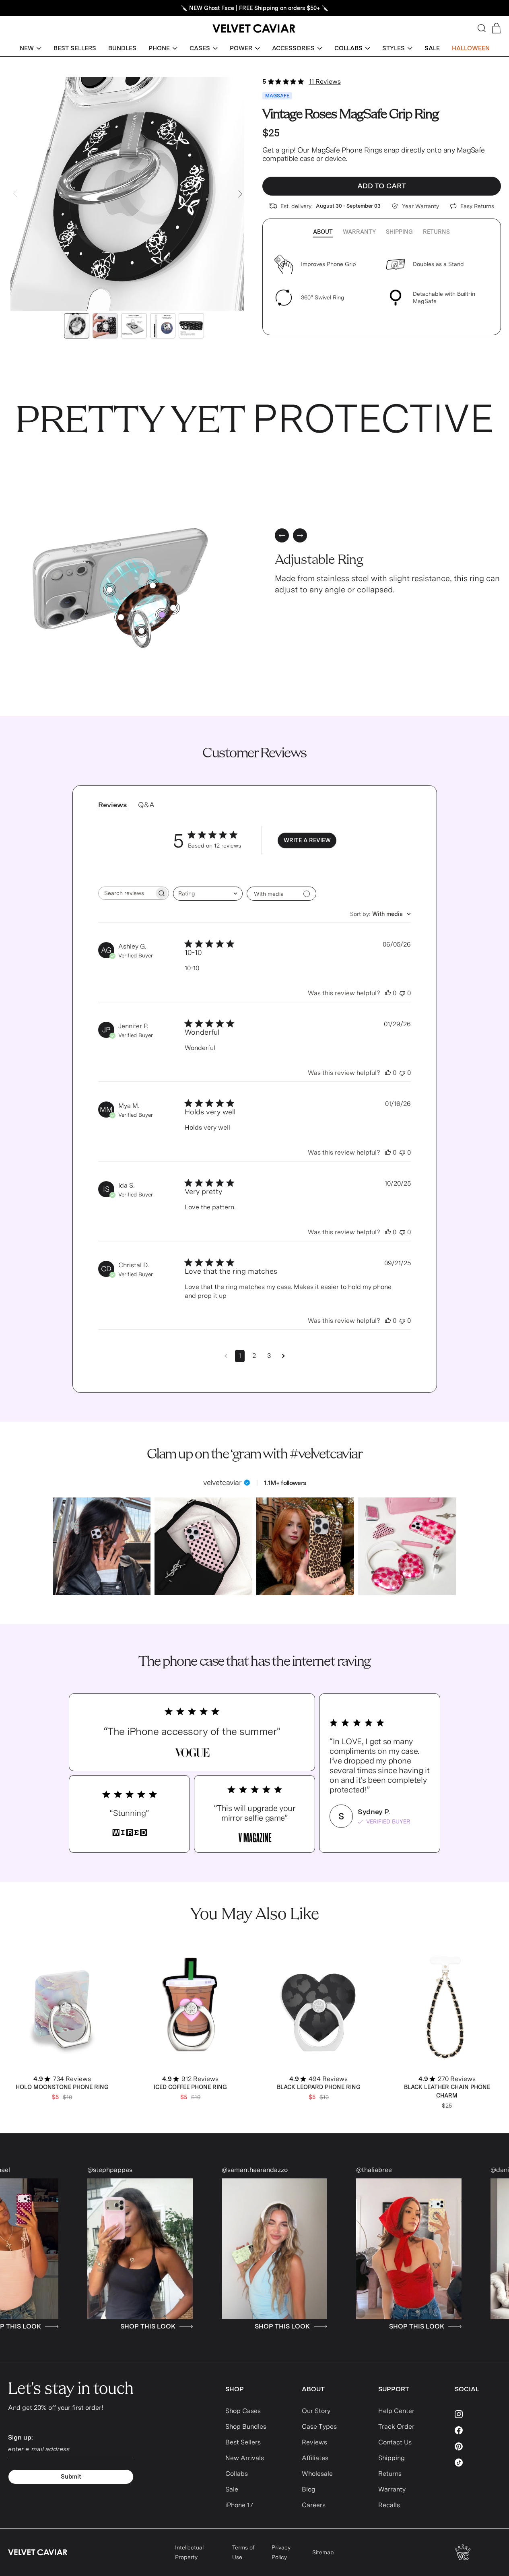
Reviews (314, 2442)
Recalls (389, 2505)
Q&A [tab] (146, 805)
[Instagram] (478, 2414)
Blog (309, 2489)
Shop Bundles (246, 2426)
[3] (121, 617)
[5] (141, 631)
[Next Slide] (240, 194)
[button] (31, 48)
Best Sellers (243, 2442)
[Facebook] (478, 2430)
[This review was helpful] (388, 993)
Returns (436, 232)
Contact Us (395, 2442)
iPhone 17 (239, 2505)
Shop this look (90, 2326)
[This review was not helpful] (402, 993)
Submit (71, 2477)
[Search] (482, 28)
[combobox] (208, 894)
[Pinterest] (478, 2446)
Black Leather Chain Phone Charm (447, 2091)
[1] (110, 590)
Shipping (399, 232)
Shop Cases (243, 2411)
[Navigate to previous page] (226, 1356)
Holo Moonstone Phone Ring (62, 2087)
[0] (162, 615)
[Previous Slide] (15, 194)
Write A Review (307, 840)
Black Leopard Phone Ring (319, 2087)
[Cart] (496, 28)
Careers (314, 2505)
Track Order (396, 2426)
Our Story (316, 2411)
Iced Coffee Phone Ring (190, 2087)
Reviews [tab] (112, 805)
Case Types (319, 2426)
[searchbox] (126, 893)
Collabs (237, 2474)
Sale (232, 2489)
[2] (173, 608)
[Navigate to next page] (283, 1356)
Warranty (359, 232)
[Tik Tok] (478, 2463)
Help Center (396, 2411)
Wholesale (317, 2474)
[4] (153, 585)
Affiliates (315, 2458)
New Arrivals (245, 2458)
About (323, 232)
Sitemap (323, 2552)
